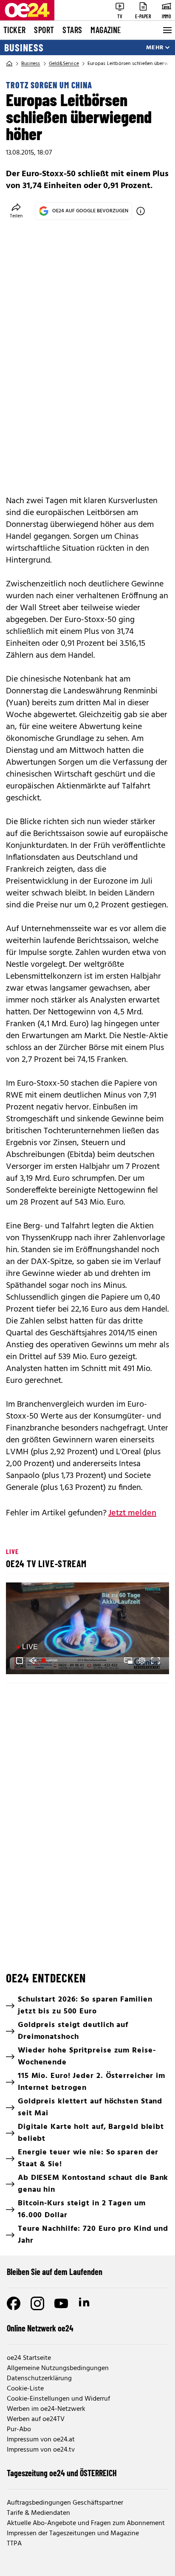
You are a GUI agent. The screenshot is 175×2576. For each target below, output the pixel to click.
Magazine (106, 30)
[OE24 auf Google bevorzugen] (141, 211)
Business (24, 48)
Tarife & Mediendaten (38, 2513)
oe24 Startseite (29, 2358)
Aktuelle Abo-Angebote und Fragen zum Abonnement (86, 2523)
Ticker (14, 30)
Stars (72, 30)
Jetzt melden (132, 1513)
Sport (44, 30)
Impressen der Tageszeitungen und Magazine (73, 2534)
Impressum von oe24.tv (41, 2450)
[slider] (50, 1661)
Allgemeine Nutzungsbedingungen (58, 2368)
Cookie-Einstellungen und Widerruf (58, 2399)
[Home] (9, 64)
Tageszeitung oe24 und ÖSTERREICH (62, 2473)
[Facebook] (14, 2303)
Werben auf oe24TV (36, 2419)
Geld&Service (64, 64)
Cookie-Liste (25, 2389)
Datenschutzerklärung (39, 2379)
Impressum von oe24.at (41, 2440)
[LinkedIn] (85, 2303)
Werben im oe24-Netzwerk (46, 2409)
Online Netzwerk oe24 (40, 2328)
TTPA (14, 2544)
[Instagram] (37, 2303)
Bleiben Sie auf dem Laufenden (55, 2272)
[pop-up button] (142, 1661)
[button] (89, 1630)
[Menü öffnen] (167, 30)
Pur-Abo (19, 2430)
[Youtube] (61, 2303)
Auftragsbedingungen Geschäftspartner (65, 2503)
